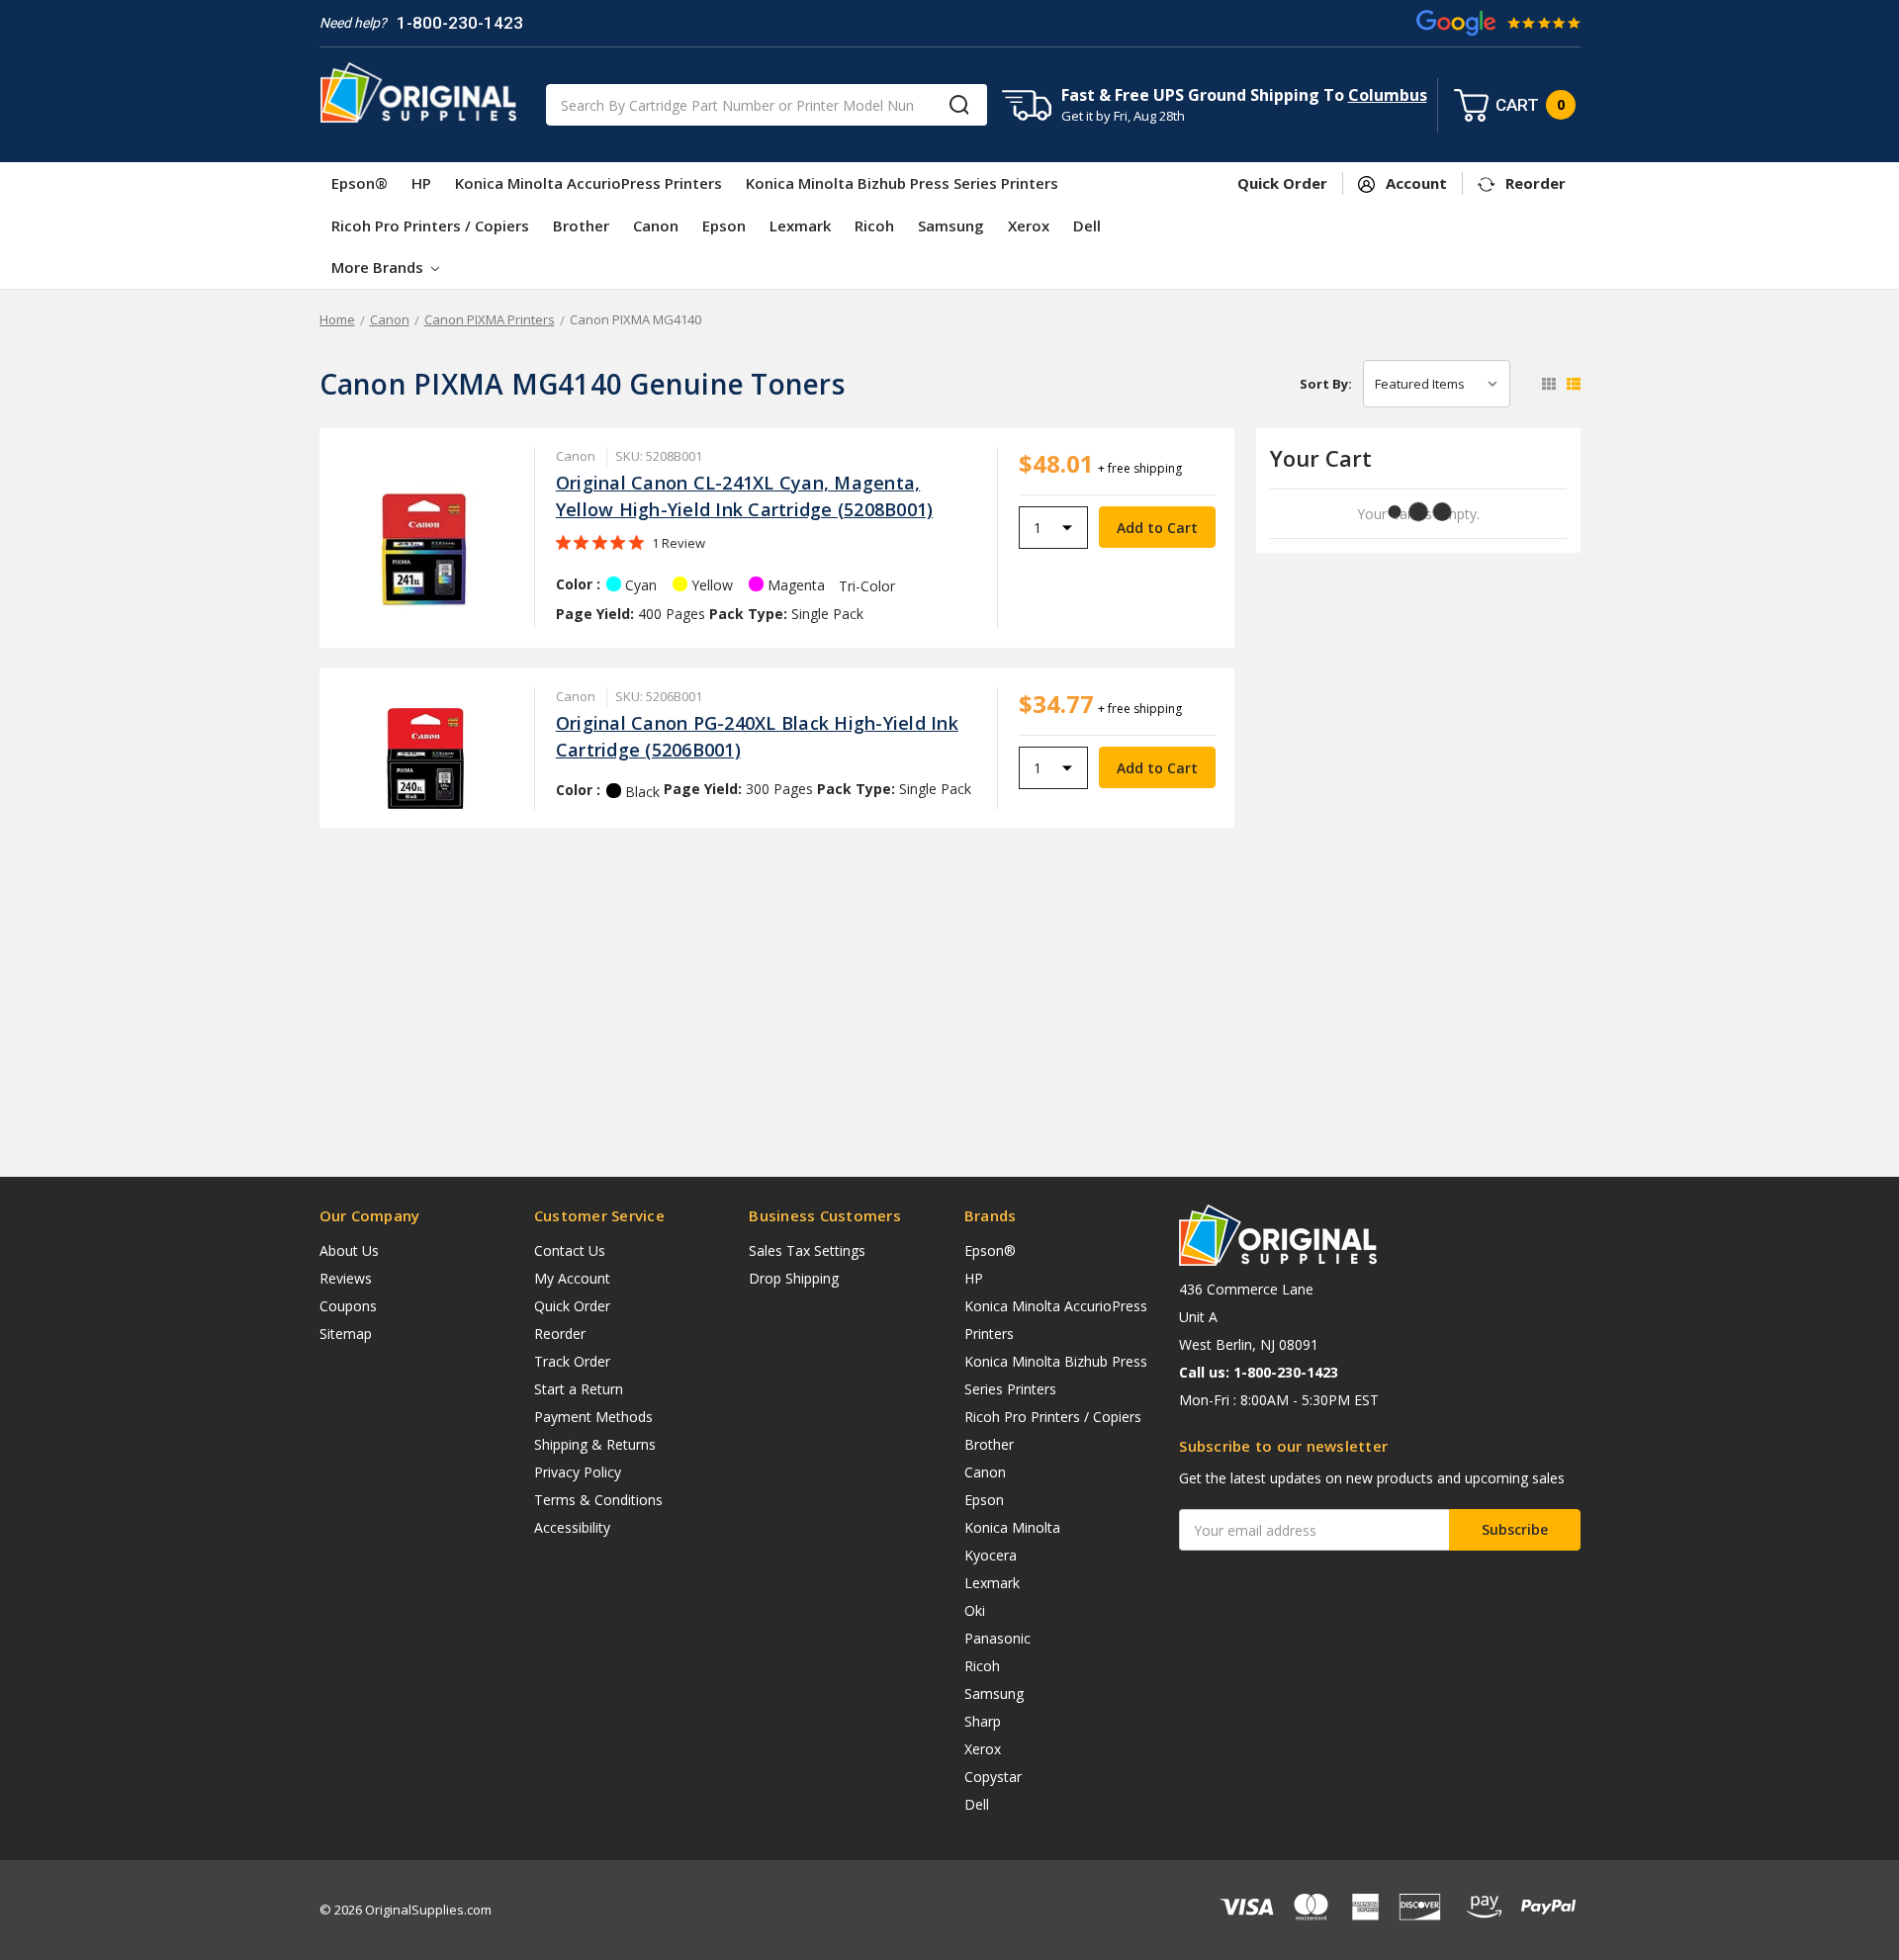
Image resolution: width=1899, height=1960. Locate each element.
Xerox (1029, 225)
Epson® (360, 183)
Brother (581, 225)
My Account (572, 1278)
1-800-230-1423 (460, 23)
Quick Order (572, 1306)
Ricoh (874, 225)
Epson (724, 225)
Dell (1087, 225)
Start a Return (579, 1389)
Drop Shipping (794, 1278)
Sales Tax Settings (807, 1250)
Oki (975, 1610)
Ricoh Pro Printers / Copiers (430, 225)
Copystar (993, 1777)
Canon (656, 225)
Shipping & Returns (595, 1444)
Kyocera (991, 1555)
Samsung (951, 225)
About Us (349, 1250)
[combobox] (767, 105)
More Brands (379, 267)
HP (421, 183)
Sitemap (346, 1334)
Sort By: (1326, 384)
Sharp (983, 1721)
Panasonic (997, 1638)
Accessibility (572, 1527)
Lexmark (800, 225)
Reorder (560, 1334)
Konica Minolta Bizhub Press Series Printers (902, 183)
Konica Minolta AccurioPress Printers (588, 183)
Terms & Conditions (598, 1500)
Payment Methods (593, 1417)
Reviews (346, 1278)
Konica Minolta (1012, 1527)
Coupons (348, 1306)
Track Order (572, 1361)
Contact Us (570, 1250)
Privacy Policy (578, 1472)
